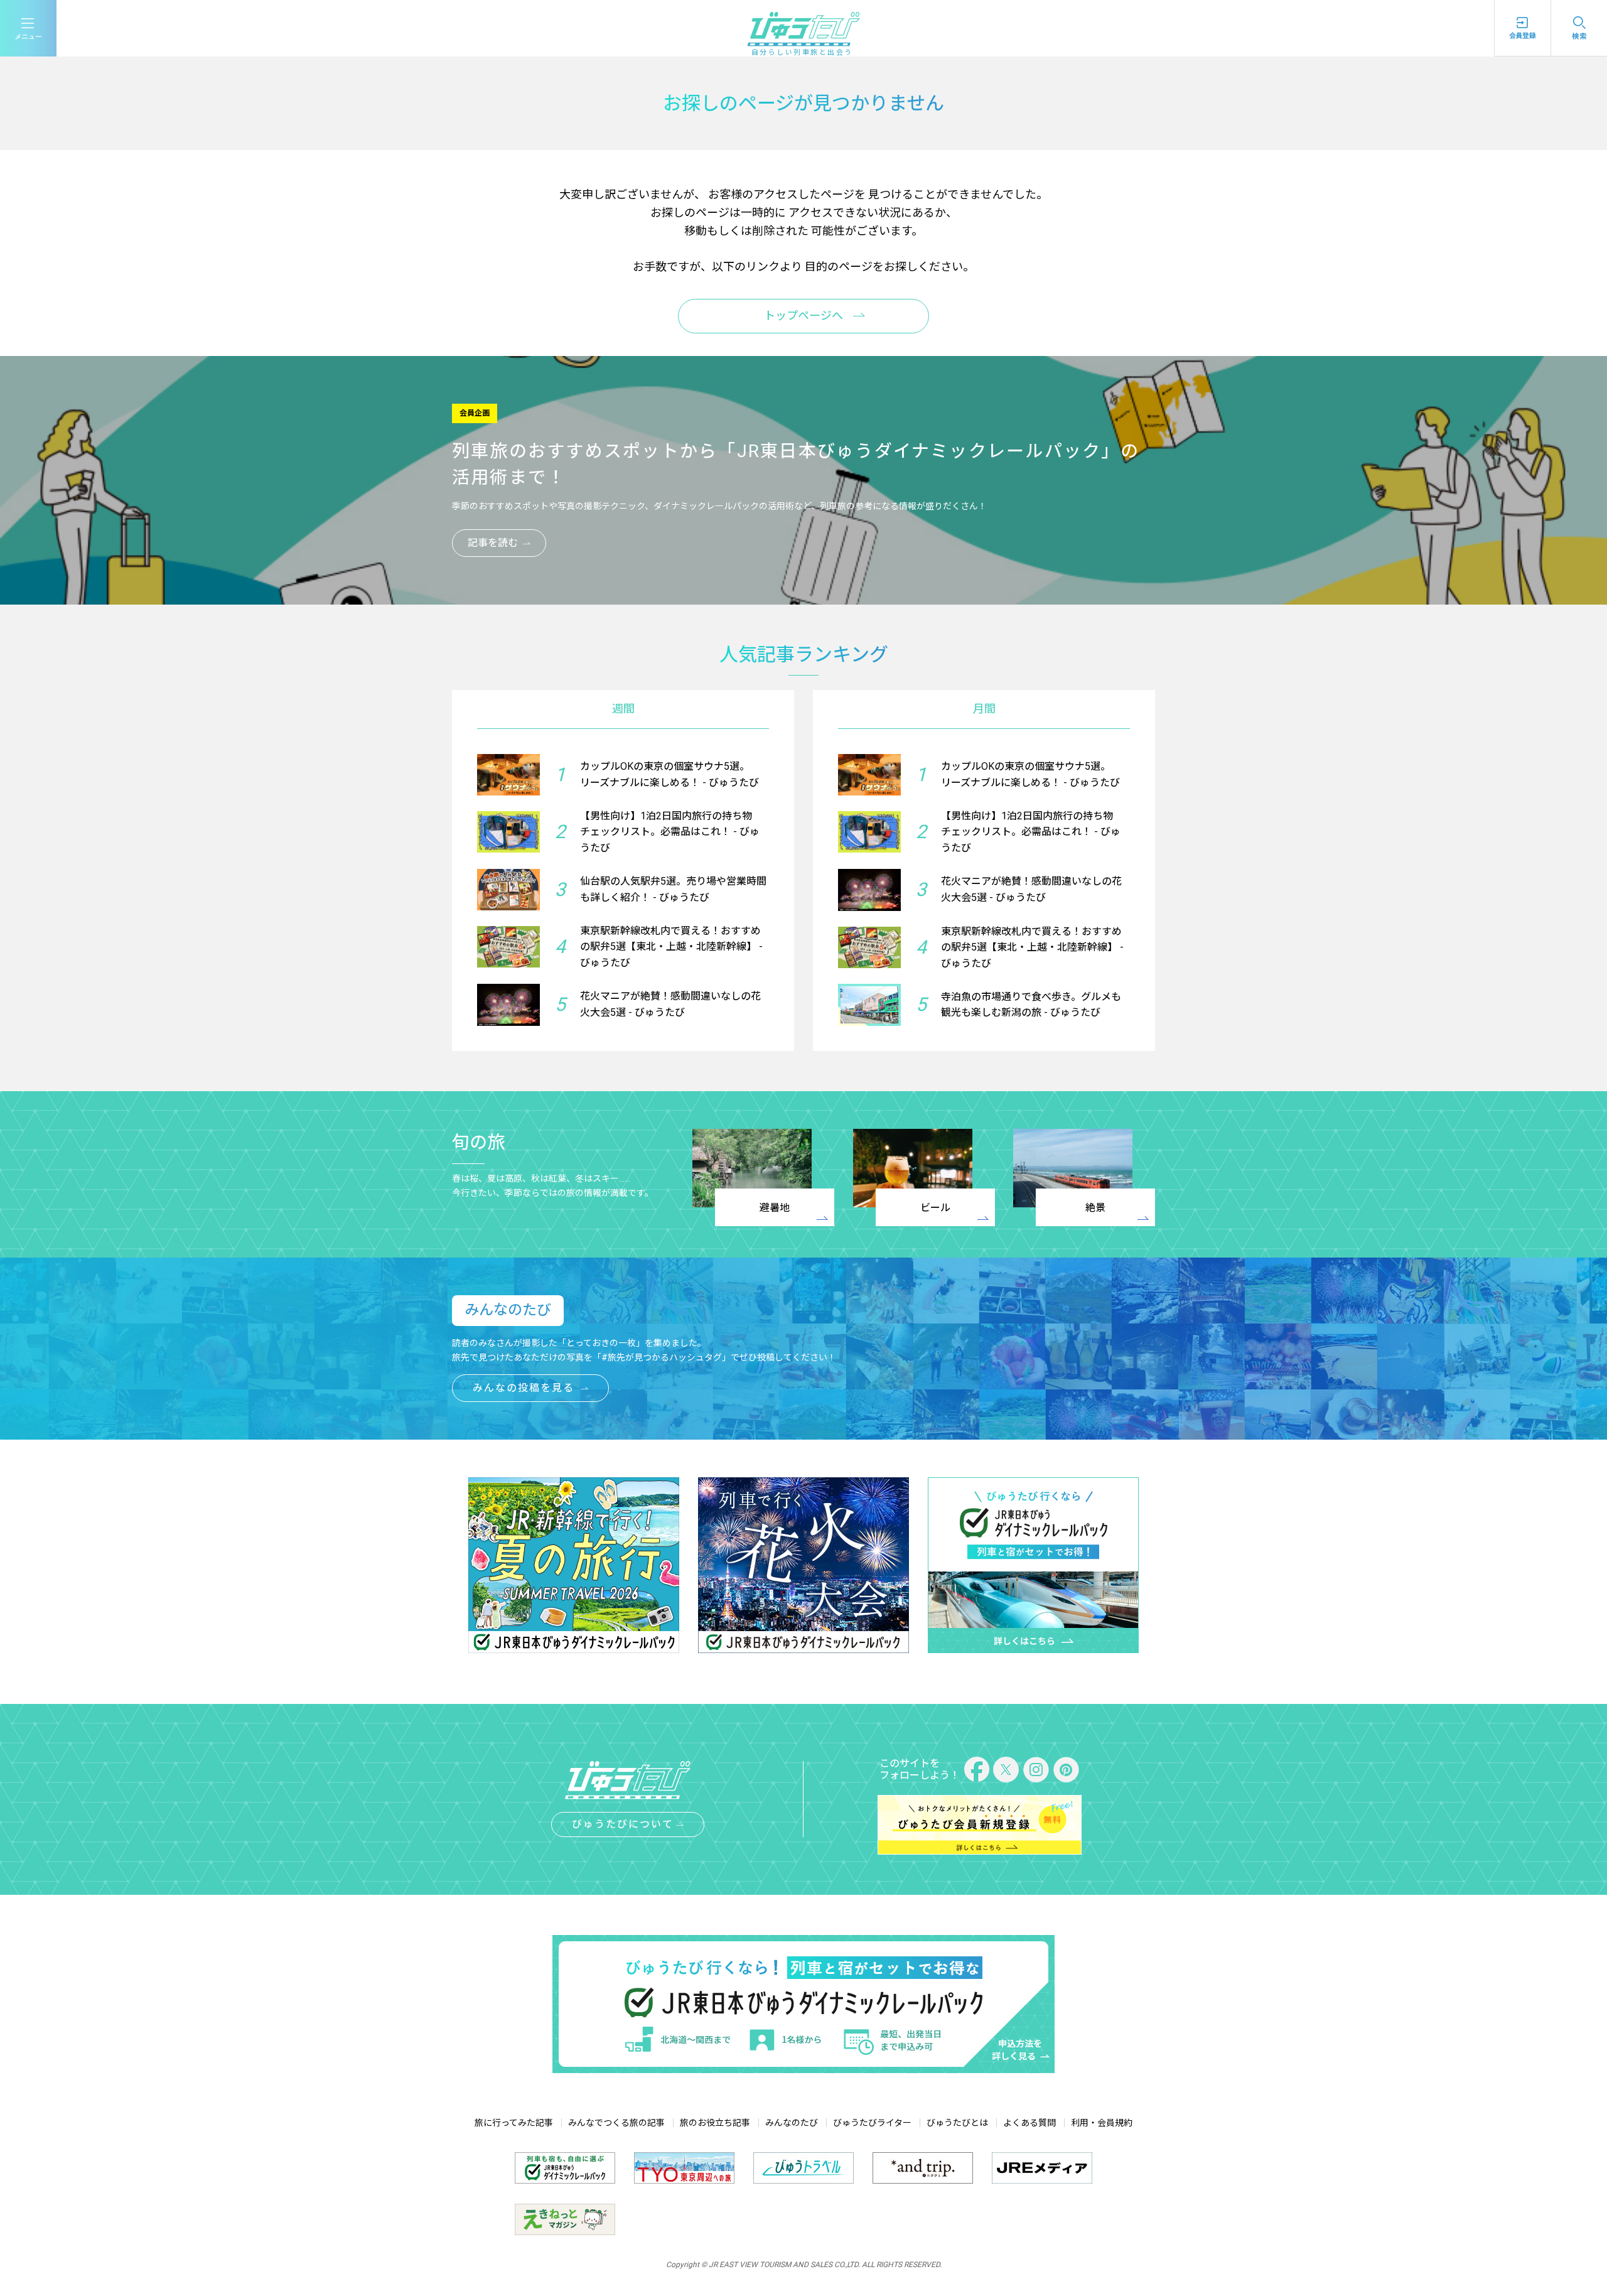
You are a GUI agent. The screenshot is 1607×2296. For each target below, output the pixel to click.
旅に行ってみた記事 (514, 2123)
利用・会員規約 (1102, 2123)
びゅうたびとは (957, 2123)
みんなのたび (792, 2123)
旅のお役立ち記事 (715, 2123)
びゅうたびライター (872, 2123)
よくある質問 (1029, 2123)
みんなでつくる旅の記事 (616, 2123)
